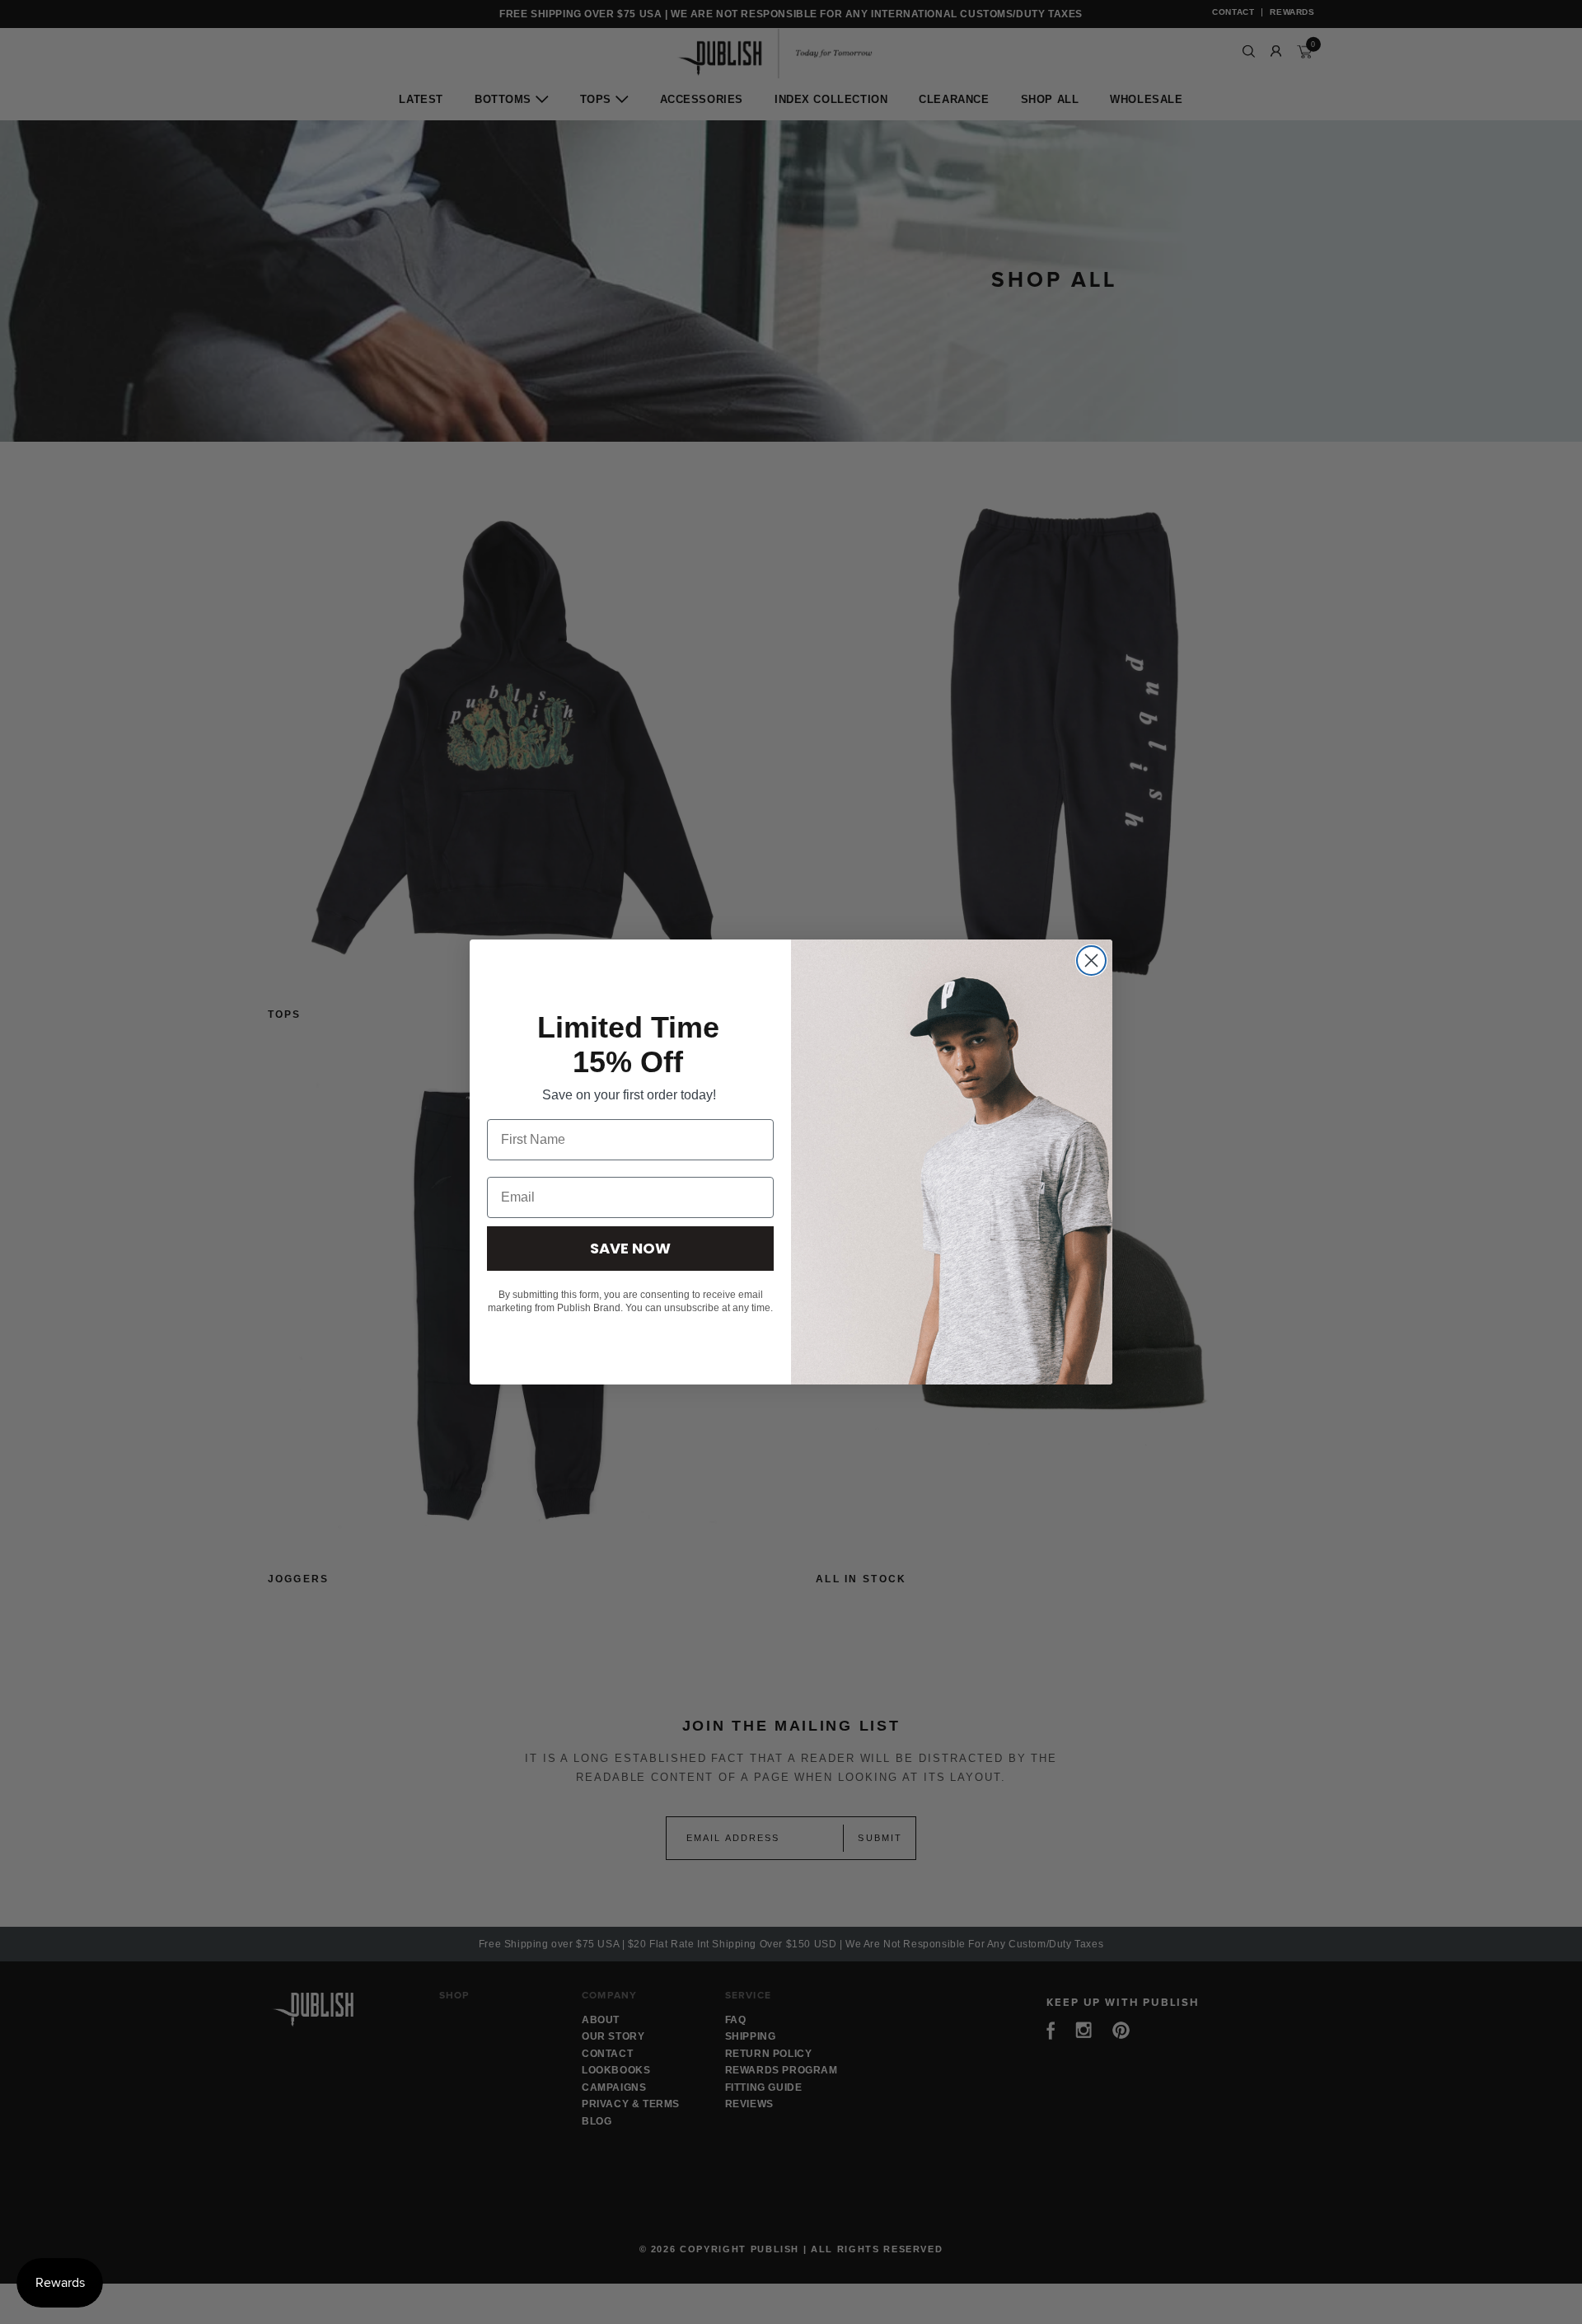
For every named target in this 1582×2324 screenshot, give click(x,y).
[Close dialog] (1091, 961)
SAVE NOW (630, 1248)
